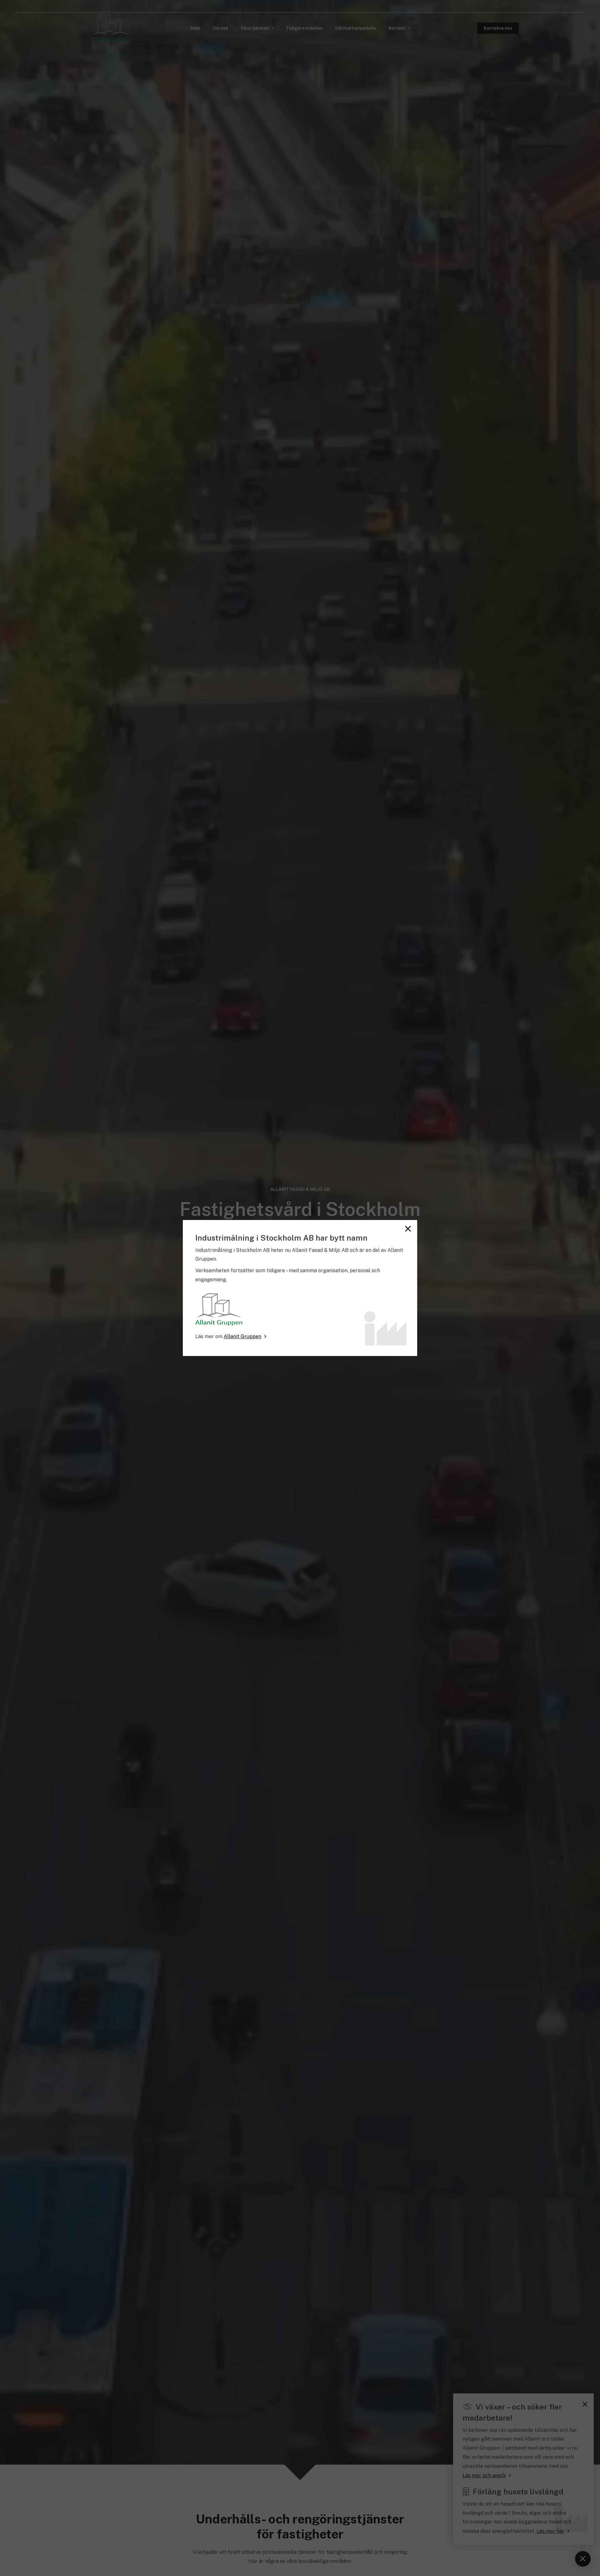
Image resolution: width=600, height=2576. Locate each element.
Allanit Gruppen (242, 1336)
